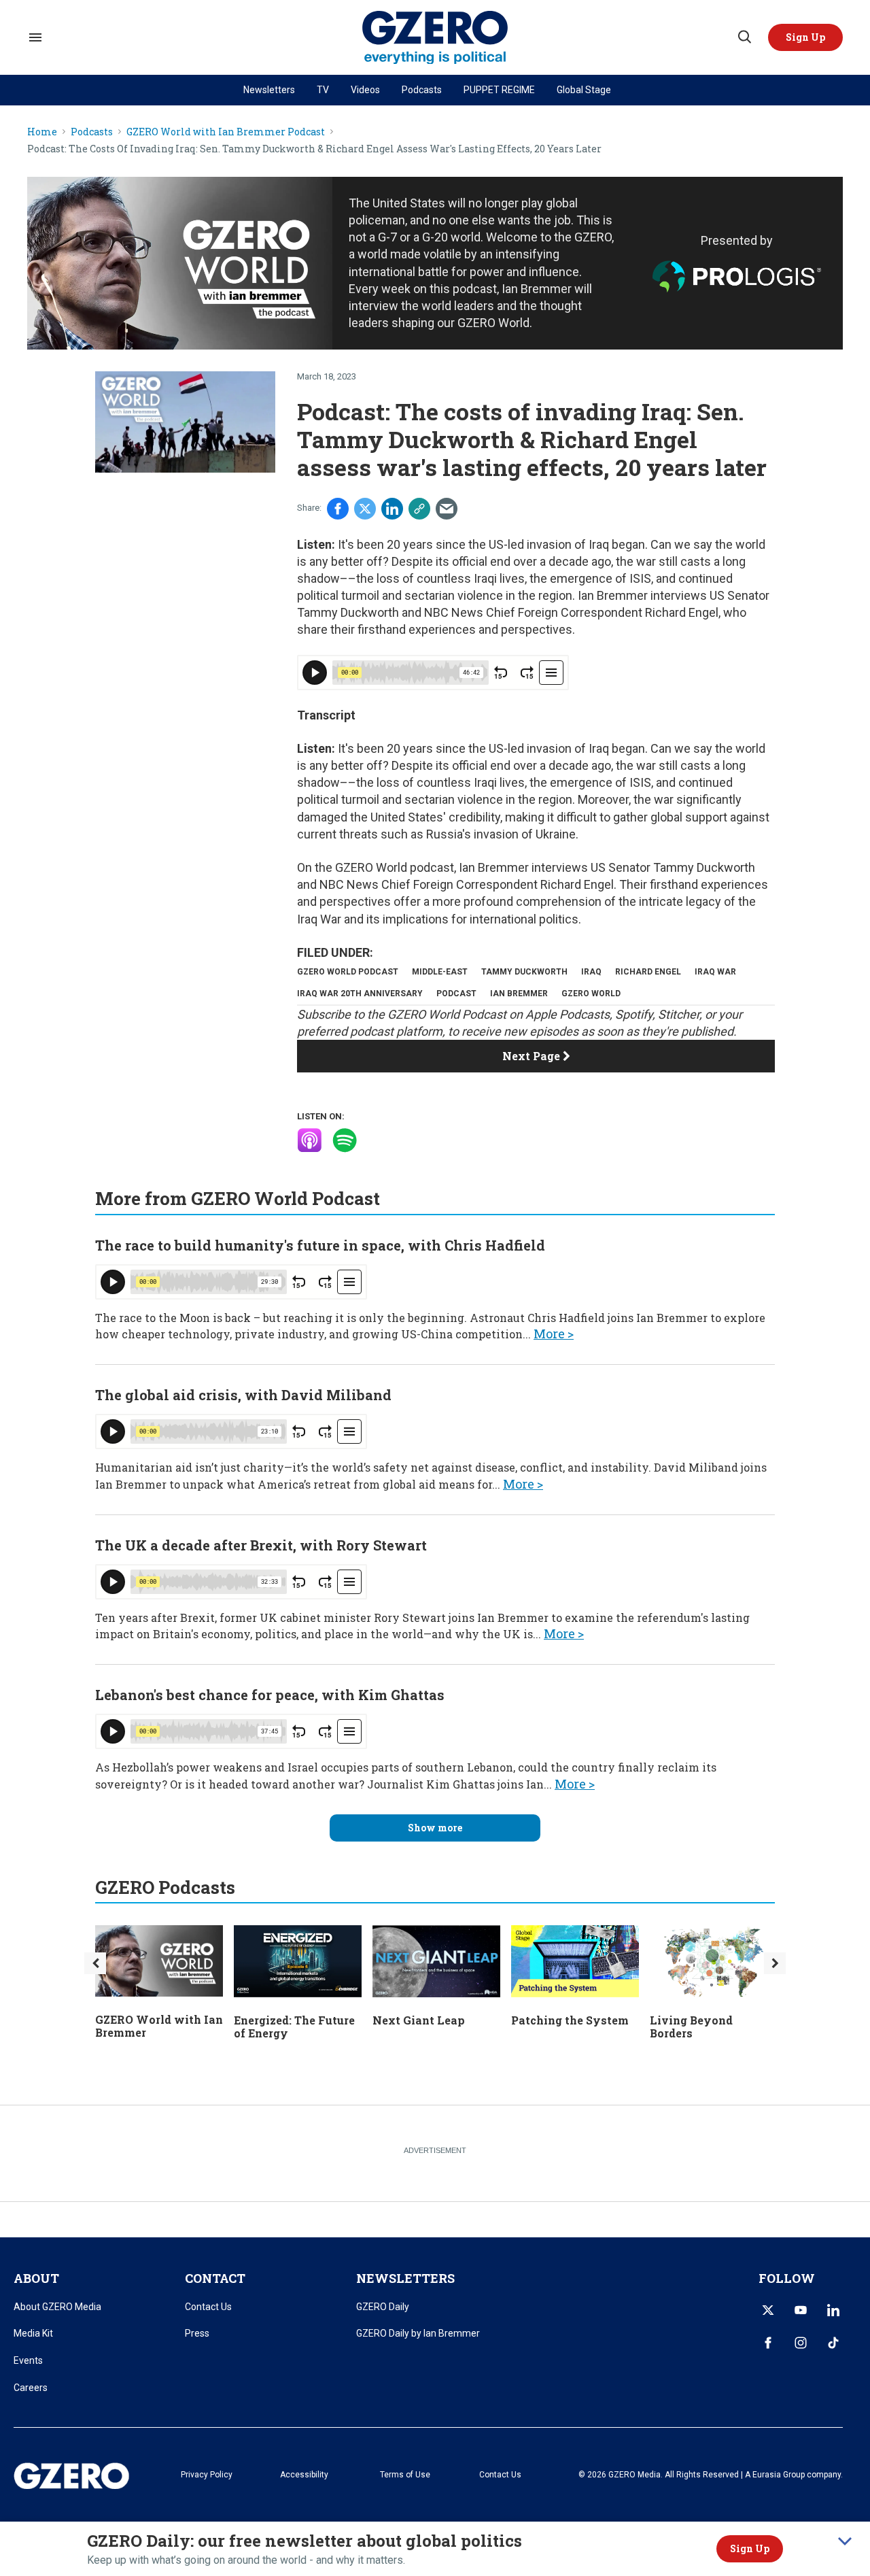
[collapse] (845, 2541)
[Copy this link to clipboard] (419, 509)
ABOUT (36, 2278)
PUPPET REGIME (499, 90)
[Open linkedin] (833, 2310)
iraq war (715, 972)
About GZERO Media (57, 2307)
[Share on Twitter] (365, 509)
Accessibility (304, 2475)
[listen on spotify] (345, 1140)
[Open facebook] (768, 2343)
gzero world (591, 994)
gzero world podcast (348, 972)
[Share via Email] (447, 509)
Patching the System (570, 2020)
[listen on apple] (309, 1140)
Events (28, 2360)
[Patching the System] (575, 1960)
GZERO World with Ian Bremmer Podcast (226, 132)
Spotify (634, 1014)
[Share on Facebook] (338, 509)
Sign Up (750, 2548)
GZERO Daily (383, 2307)
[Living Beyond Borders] (714, 1960)
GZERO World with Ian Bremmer (159, 2026)
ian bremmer (519, 994)
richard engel (648, 972)
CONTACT (215, 2278)
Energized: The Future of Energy (294, 2027)
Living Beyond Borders (691, 2027)
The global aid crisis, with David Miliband (243, 1395)
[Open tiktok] (833, 2343)
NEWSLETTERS (405, 2278)
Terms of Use (405, 2475)
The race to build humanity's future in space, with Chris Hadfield (320, 1245)
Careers (31, 2388)
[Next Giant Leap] (436, 1960)
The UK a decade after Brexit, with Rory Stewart (261, 1545)
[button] (805, 37)
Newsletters (269, 90)
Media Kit (33, 2333)
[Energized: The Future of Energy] (298, 1960)
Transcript (326, 715)
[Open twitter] (768, 2310)
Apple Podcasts (568, 1014)
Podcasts (422, 90)
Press (197, 2333)
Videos (365, 90)
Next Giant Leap (419, 2020)
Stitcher (679, 1014)
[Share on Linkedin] (392, 509)
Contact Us (208, 2307)
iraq (591, 972)
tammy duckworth (524, 972)
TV (323, 90)
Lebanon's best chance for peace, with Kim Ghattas (270, 1695)
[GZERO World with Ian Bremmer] (159, 1960)
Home (42, 132)
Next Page (533, 1056)
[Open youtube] (801, 2310)
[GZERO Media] (435, 38)
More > (554, 1334)
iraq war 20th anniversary (360, 994)
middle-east (440, 972)
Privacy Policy (207, 2475)
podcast (456, 994)
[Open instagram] (801, 2343)
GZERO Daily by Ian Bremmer (418, 2333)
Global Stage (584, 90)
